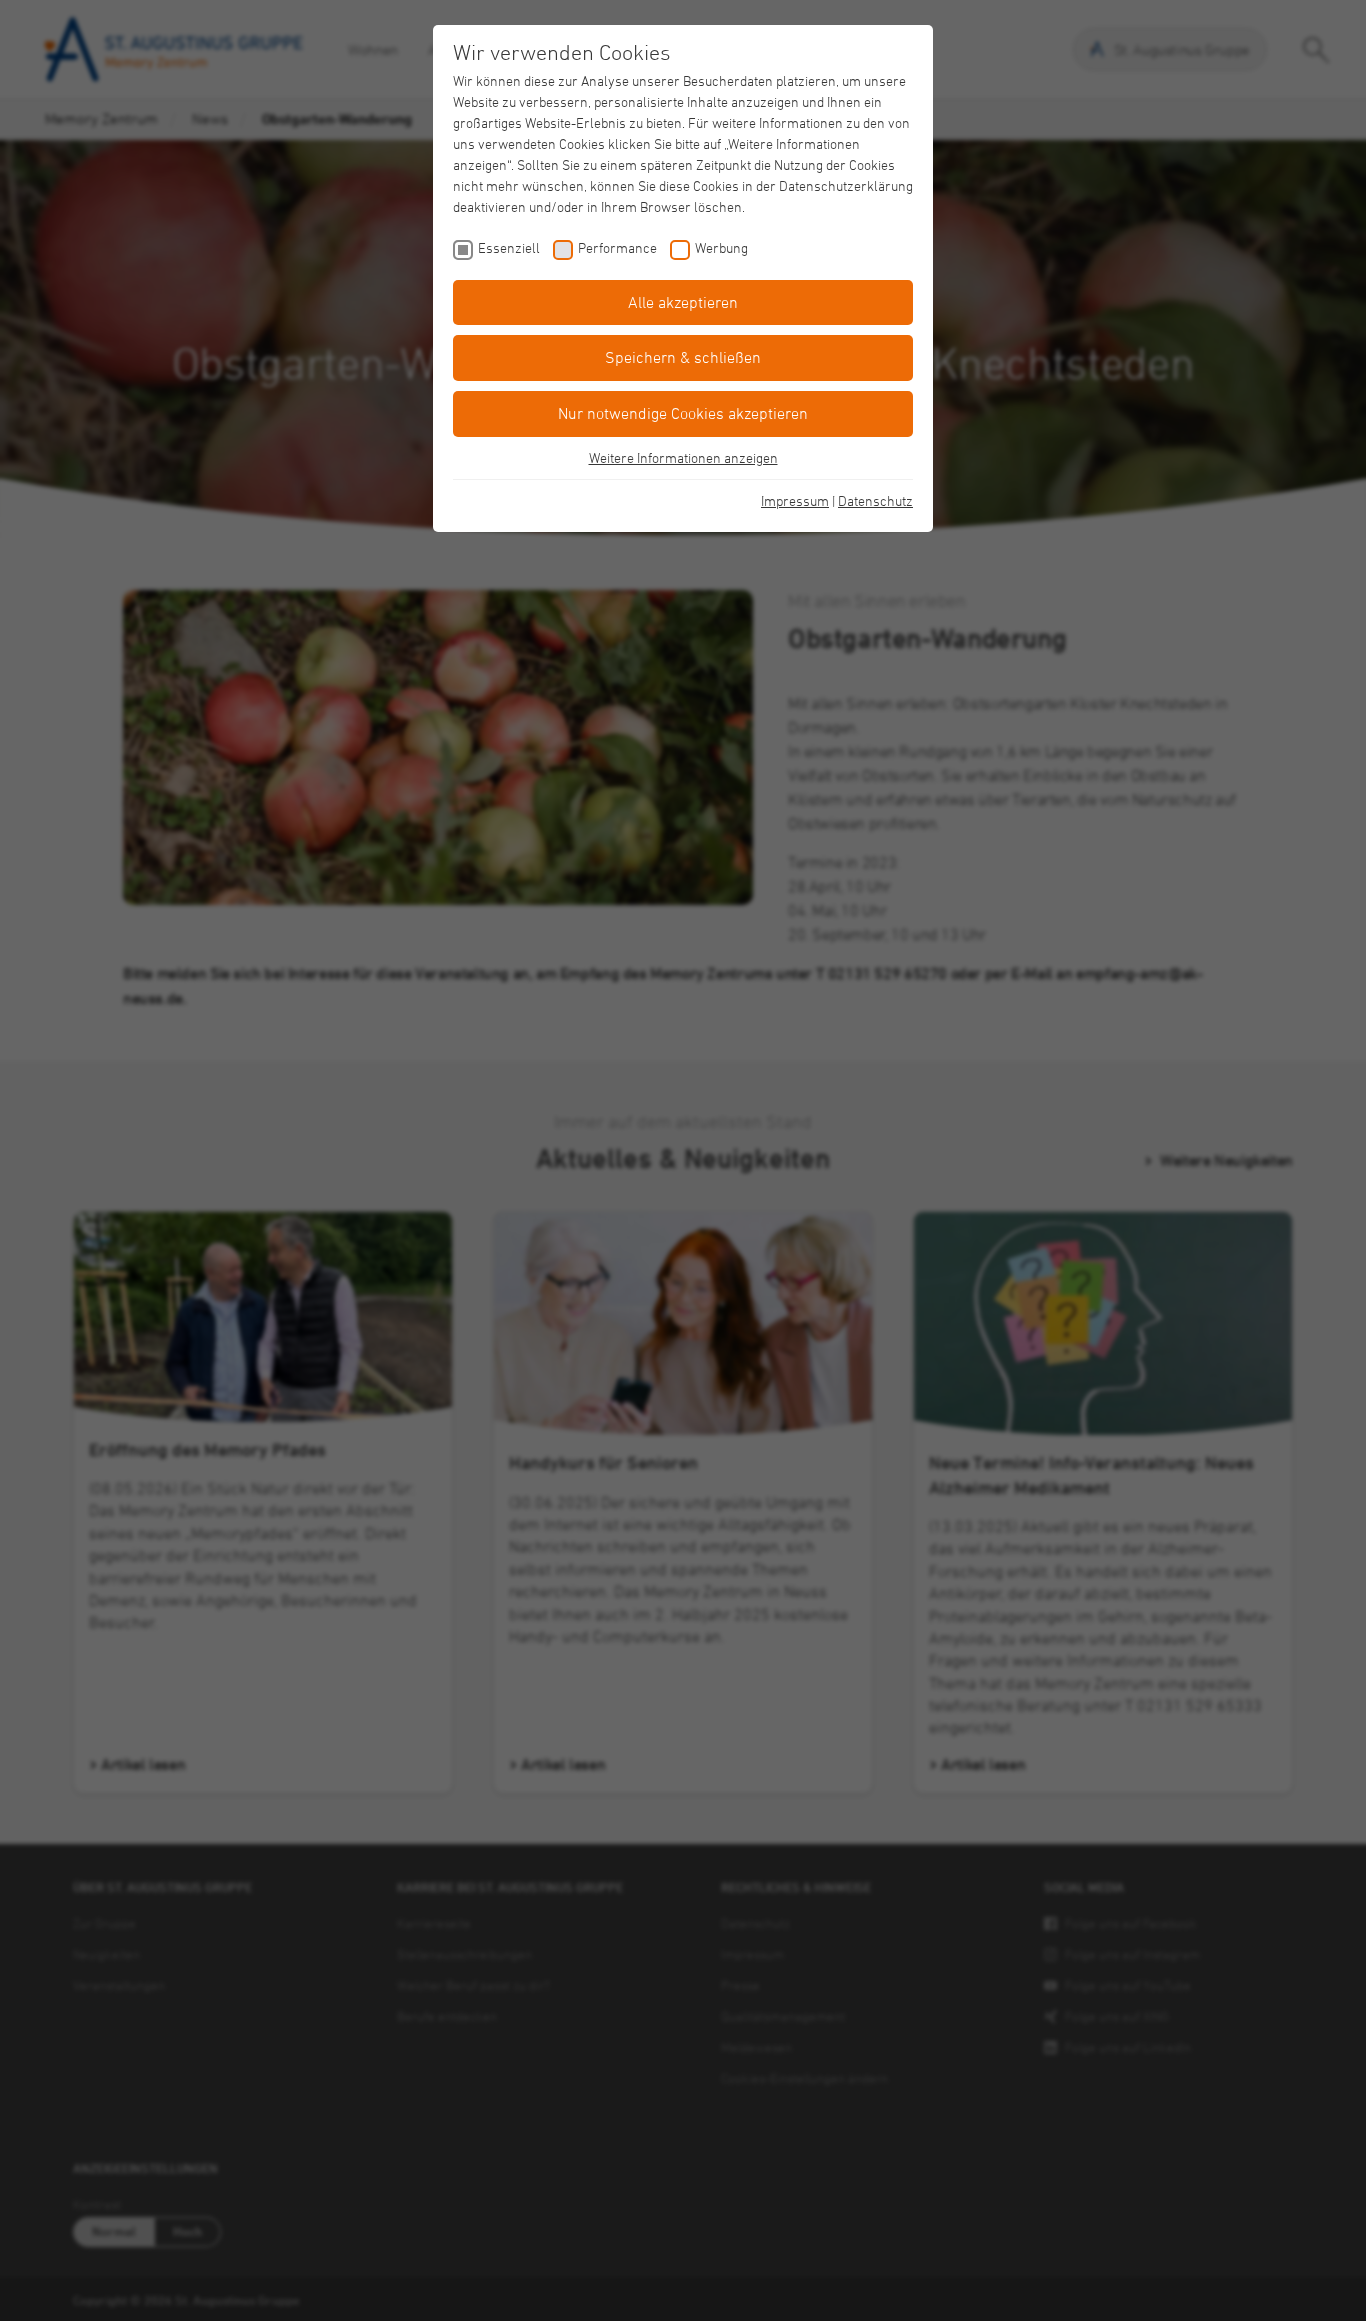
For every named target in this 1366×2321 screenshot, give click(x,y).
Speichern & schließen (683, 357)
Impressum (795, 500)
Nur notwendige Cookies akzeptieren (683, 413)
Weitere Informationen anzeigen (683, 457)
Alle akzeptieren (683, 302)
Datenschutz (875, 500)
